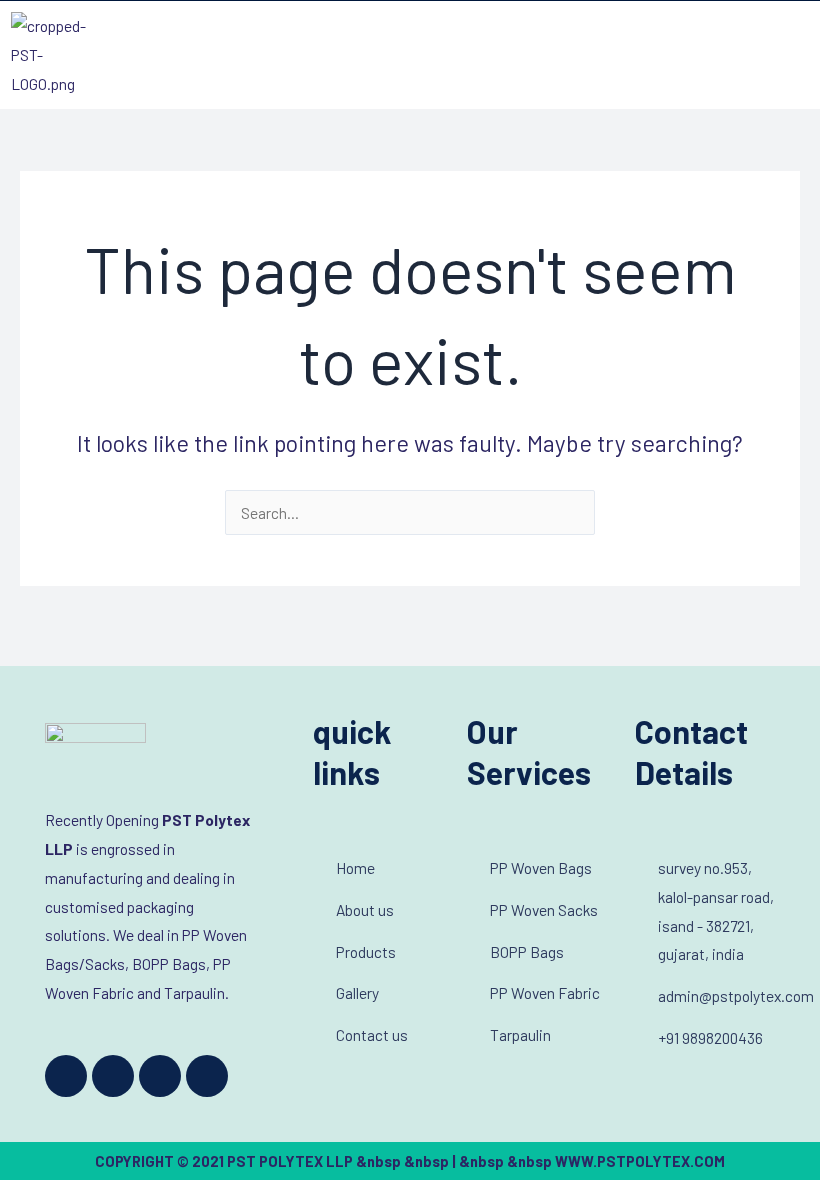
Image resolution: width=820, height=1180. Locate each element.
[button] (794, 54)
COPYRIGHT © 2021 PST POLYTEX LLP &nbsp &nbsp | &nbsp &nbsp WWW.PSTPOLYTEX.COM (410, 1161)
